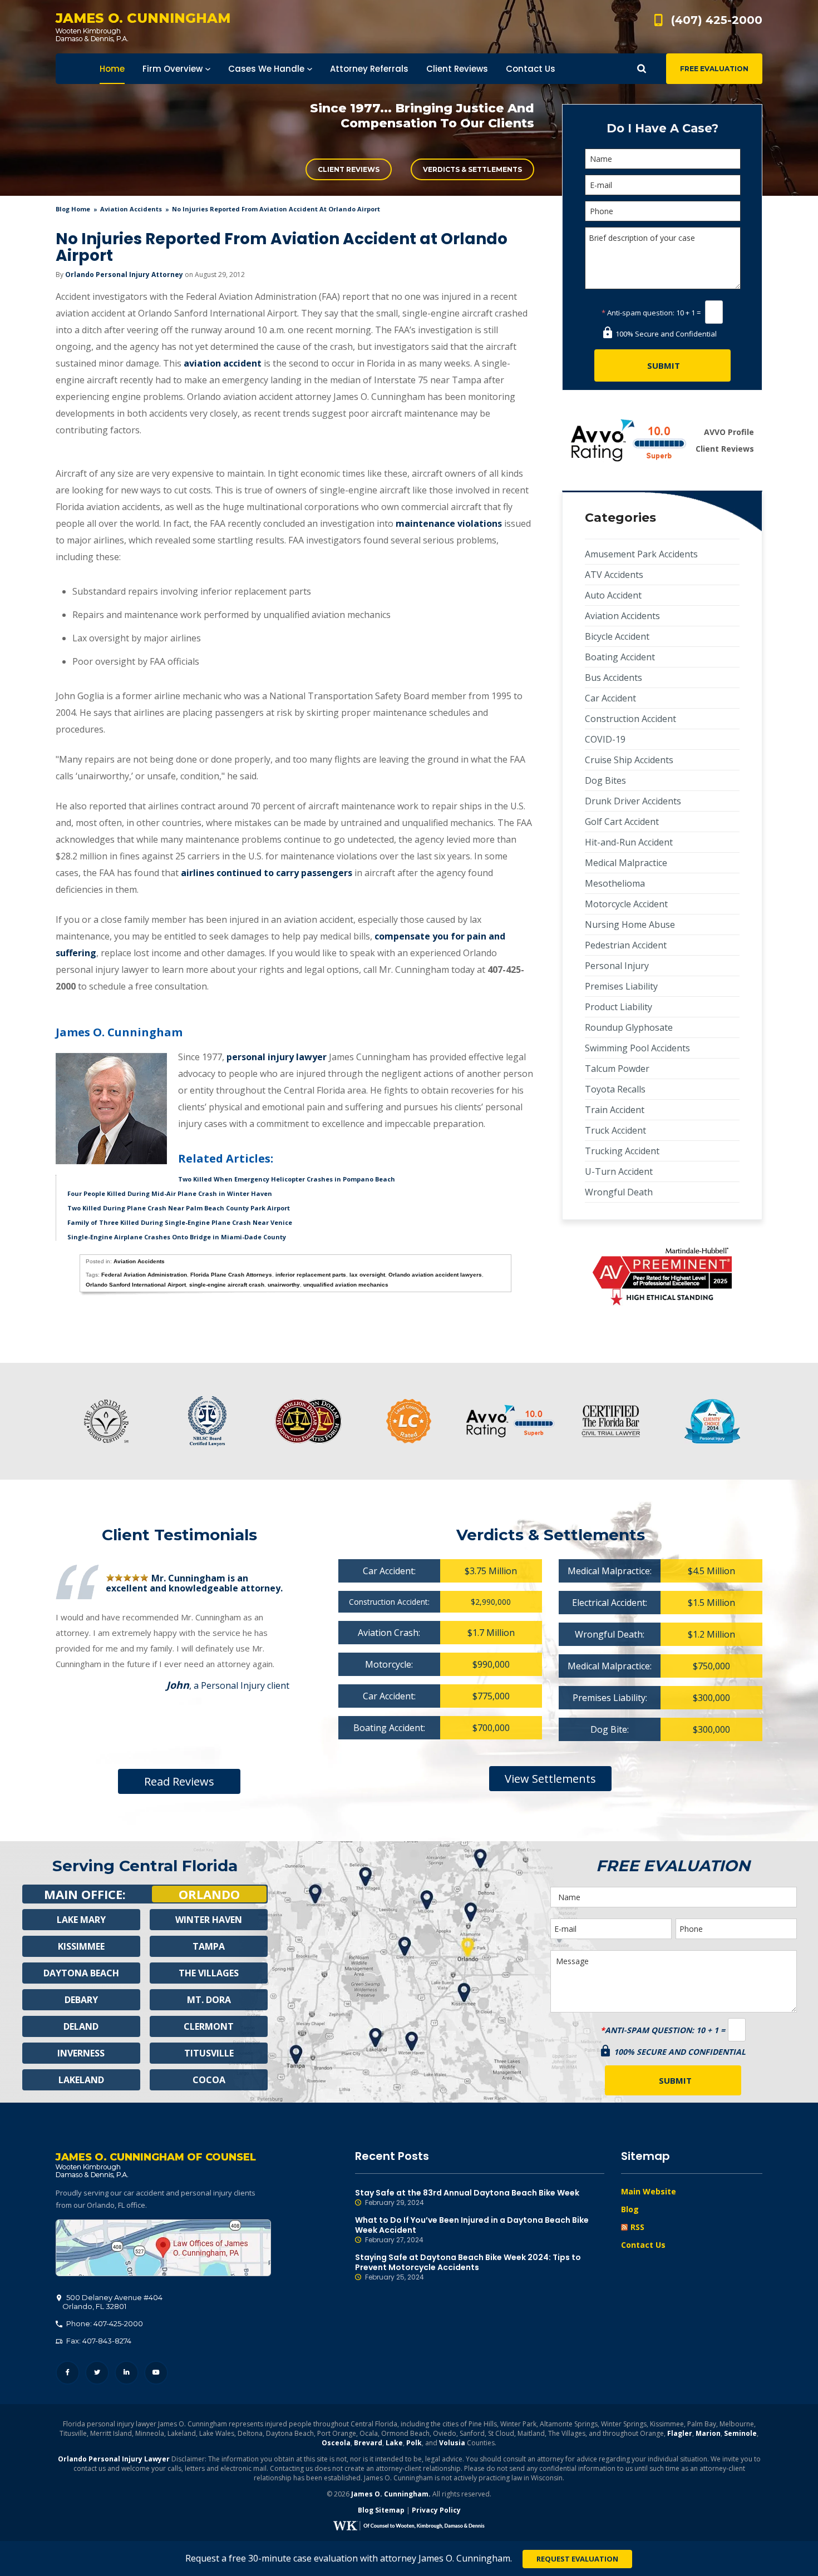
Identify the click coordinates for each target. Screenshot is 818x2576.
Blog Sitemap (381, 2510)
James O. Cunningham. (391, 2494)
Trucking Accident (622, 1151)
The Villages (209, 1973)
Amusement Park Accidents (641, 554)
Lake (394, 2443)
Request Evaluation (577, 2559)
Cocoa (209, 2080)
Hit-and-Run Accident (629, 842)
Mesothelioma (615, 883)
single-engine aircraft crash (227, 1285)
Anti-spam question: (638, 313)
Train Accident (615, 1110)
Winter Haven (209, 1920)
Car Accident (610, 698)
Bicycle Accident (617, 636)
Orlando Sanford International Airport (136, 1285)
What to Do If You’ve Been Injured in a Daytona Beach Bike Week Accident (472, 2230)
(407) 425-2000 (717, 20)
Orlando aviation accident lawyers (435, 1275)
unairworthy (284, 1285)
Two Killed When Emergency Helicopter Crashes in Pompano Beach (287, 1179)
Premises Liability (621, 986)
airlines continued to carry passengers (267, 873)
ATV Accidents (614, 575)
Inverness (81, 2053)
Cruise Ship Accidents (629, 760)
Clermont (209, 2026)
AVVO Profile (729, 432)
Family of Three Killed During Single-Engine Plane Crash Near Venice (180, 1222)
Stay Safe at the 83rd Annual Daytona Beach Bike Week (467, 2197)
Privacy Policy (436, 2510)
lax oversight (367, 1275)
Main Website (649, 2191)
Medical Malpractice (626, 863)
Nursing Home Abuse (630, 924)
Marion (708, 2433)
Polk (414, 2443)
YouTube (156, 2373)
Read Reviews (179, 1781)
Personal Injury (617, 966)
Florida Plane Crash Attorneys (231, 1275)
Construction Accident (630, 719)
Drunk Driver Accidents (633, 801)
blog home (73, 209)
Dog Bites (605, 780)
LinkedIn (127, 2373)
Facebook (68, 2373)
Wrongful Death (619, 1192)
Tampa (209, 1946)
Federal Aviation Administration (144, 1275)
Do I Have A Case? (662, 128)
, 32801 (112, 2302)
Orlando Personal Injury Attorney (124, 275)
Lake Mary (81, 1920)
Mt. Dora (209, 2000)
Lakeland (81, 2080)
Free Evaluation (714, 69)
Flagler (680, 2433)
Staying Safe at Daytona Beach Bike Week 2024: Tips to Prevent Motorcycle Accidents (468, 2267)
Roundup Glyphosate (629, 1027)
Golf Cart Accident (622, 822)
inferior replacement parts (311, 1275)
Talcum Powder (617, 1069)
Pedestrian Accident (626, 945)
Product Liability (619, 1007)
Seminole (740, 2433)
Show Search (642, 69)
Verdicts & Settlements (472, 169)
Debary (81, 2000)
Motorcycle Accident (626, 904)
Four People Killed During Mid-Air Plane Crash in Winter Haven (170, 1193)
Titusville (209, 2053)
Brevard (368, 2443)
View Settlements (550, 1779)
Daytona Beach (81, 1973)
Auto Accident (613, 595)
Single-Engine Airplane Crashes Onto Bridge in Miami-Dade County (177, 1237)
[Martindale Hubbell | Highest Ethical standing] (662, 1277)
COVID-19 (605, 739)
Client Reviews (349, 169)
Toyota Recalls (615, 1089)
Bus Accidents (613, 678)
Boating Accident (620, 657)
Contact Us (643, 2245)
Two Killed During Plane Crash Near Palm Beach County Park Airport (179, 1208)
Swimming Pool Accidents (637, 1048)
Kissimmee (81, 1946)
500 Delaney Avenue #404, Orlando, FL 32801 (163, 2248)
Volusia (452, 2443)
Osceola (336, 2443)
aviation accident (223, 363)
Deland (81, 2026)
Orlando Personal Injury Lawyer (114, 2459)
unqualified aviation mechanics (346, 1285)
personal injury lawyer (277, 1057)
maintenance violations (449, 523)
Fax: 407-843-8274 (98, 2341)
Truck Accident (615, 1130)
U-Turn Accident (619, 1171)
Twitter (97, 2373)
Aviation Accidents (131, 209)
